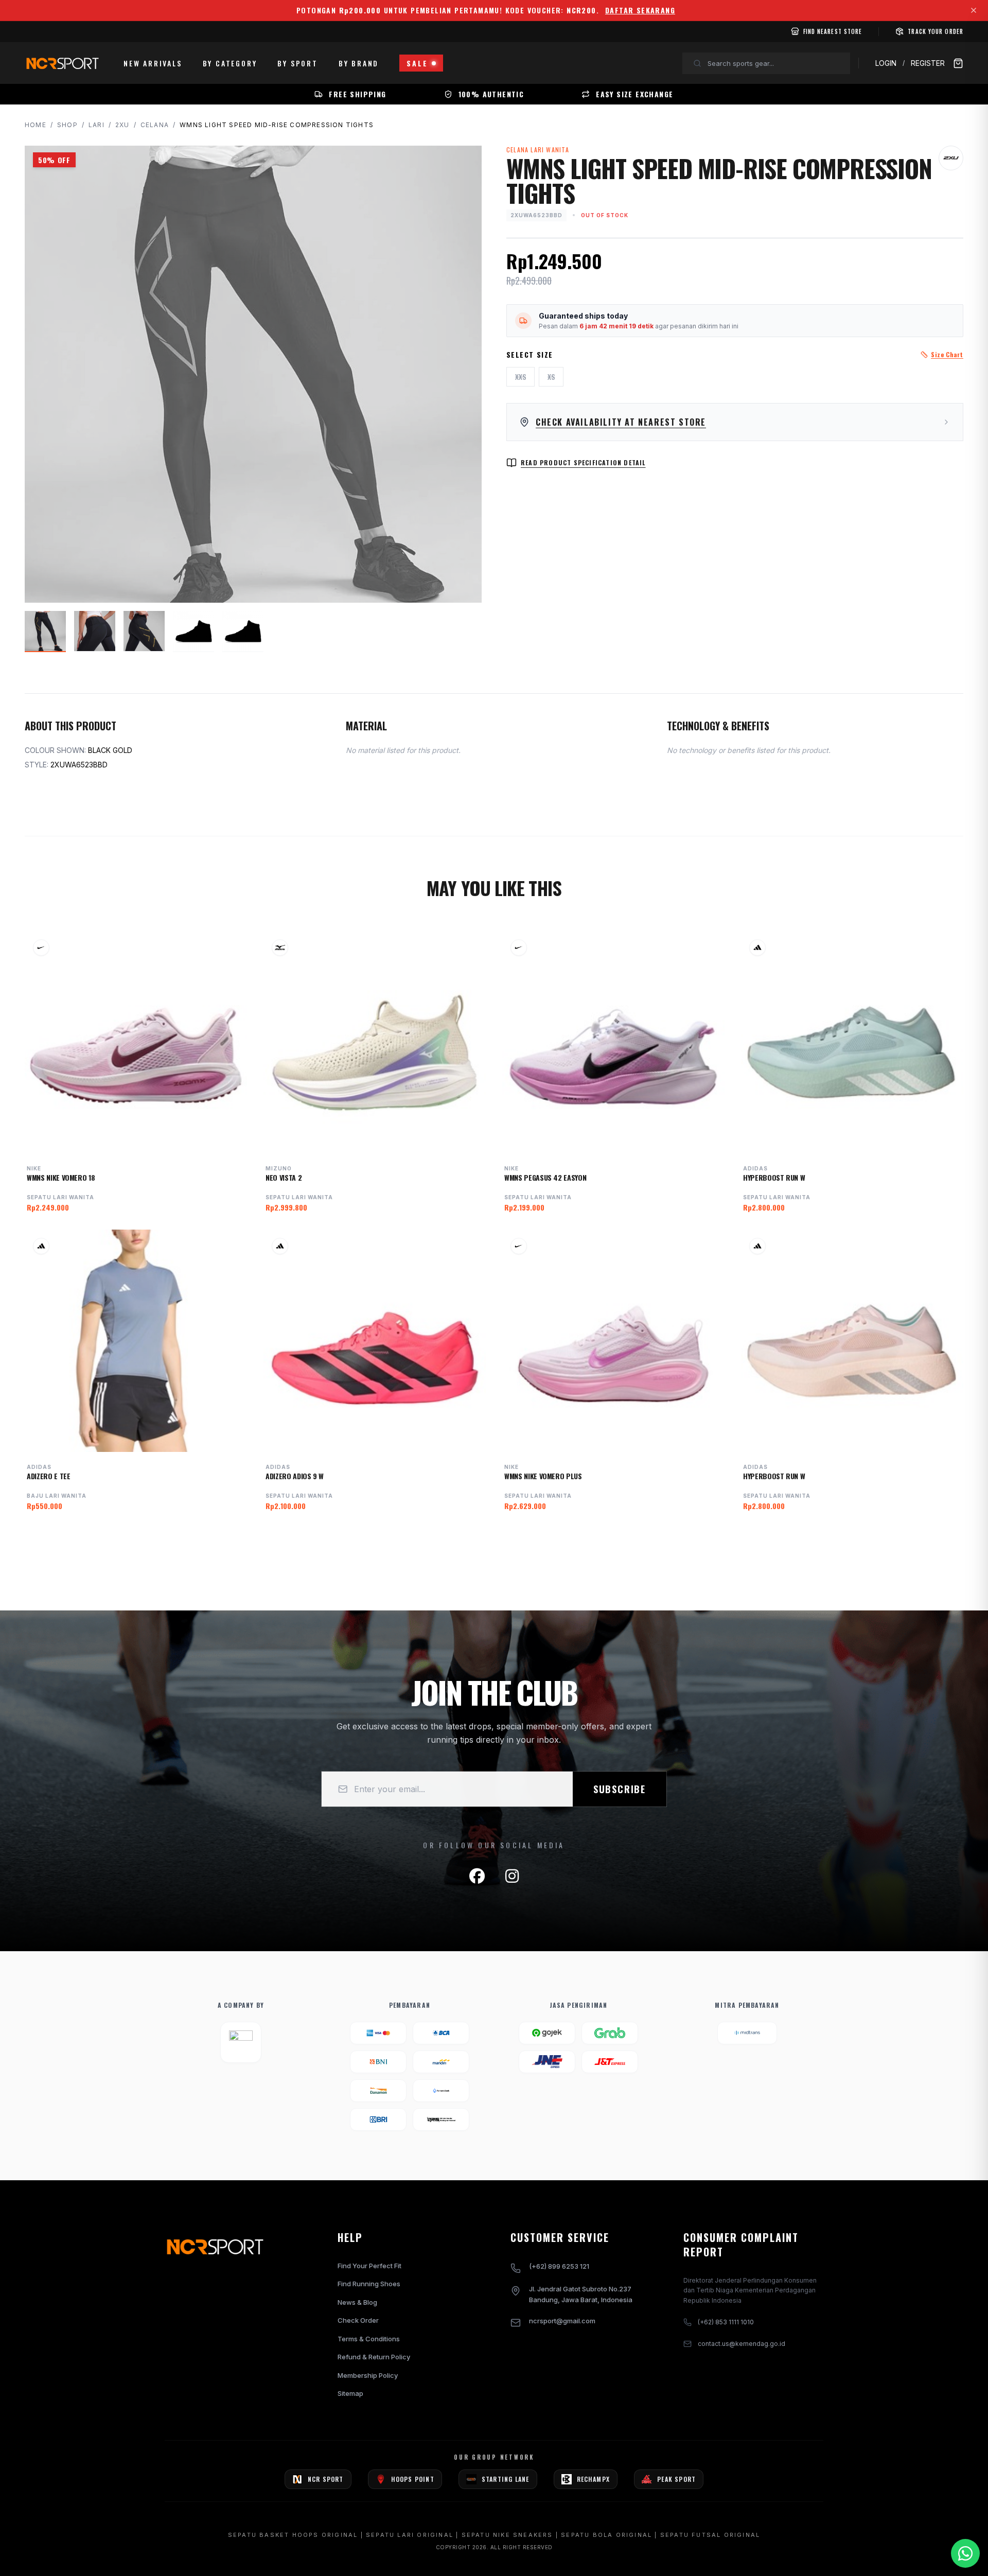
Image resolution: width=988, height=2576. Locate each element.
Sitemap (350, 2393)
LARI (96, 125)
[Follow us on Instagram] (512, 1876)
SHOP (67, 125)
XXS (521, 376)
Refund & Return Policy (374, 2357)
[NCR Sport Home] (62, 63)
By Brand (359, 63)
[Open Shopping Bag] (958, 63)
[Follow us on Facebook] (477, 1876)
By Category (230, 63)
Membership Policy (368, 2375)
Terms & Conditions (369, 2339)
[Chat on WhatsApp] (965, 2553)
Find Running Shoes (369, 2284)
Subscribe (620, 1789)
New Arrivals (153, 63)
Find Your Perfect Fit (369, 2266)
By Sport (297, 63)
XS (551, 376)
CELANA (155, 125)
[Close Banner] (974, 10)
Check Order (358, 2320)
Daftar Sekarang (640, 10)
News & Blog (357, 2302)
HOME (36, 125)
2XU (122, 125)
